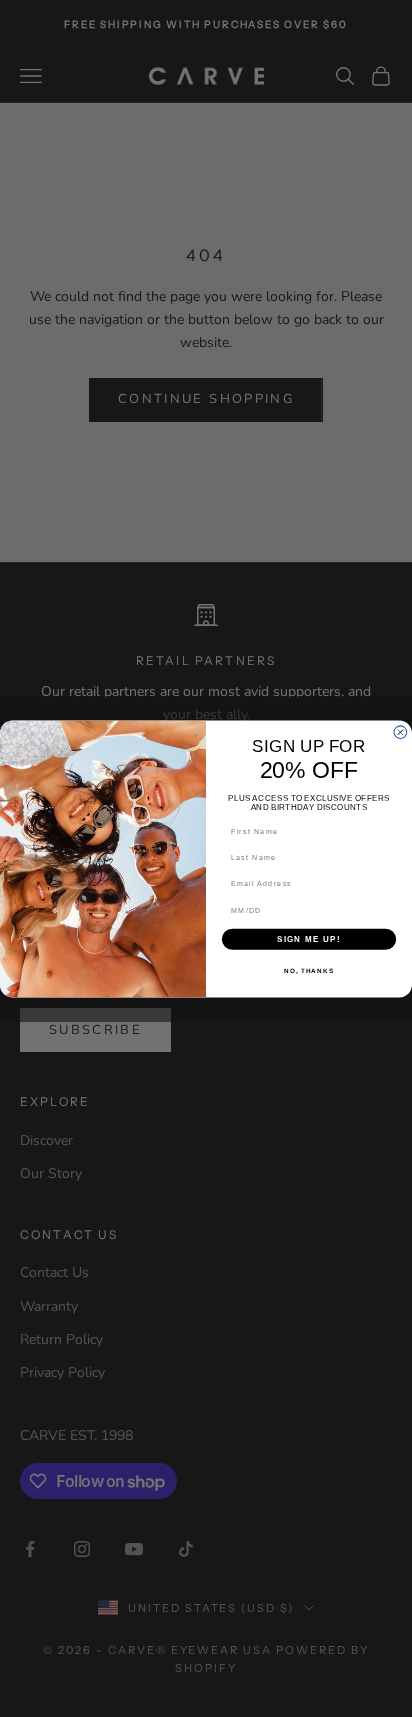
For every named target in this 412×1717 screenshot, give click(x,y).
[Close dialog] (400, 731)
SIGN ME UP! (309, 938)
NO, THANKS (309, 970)
